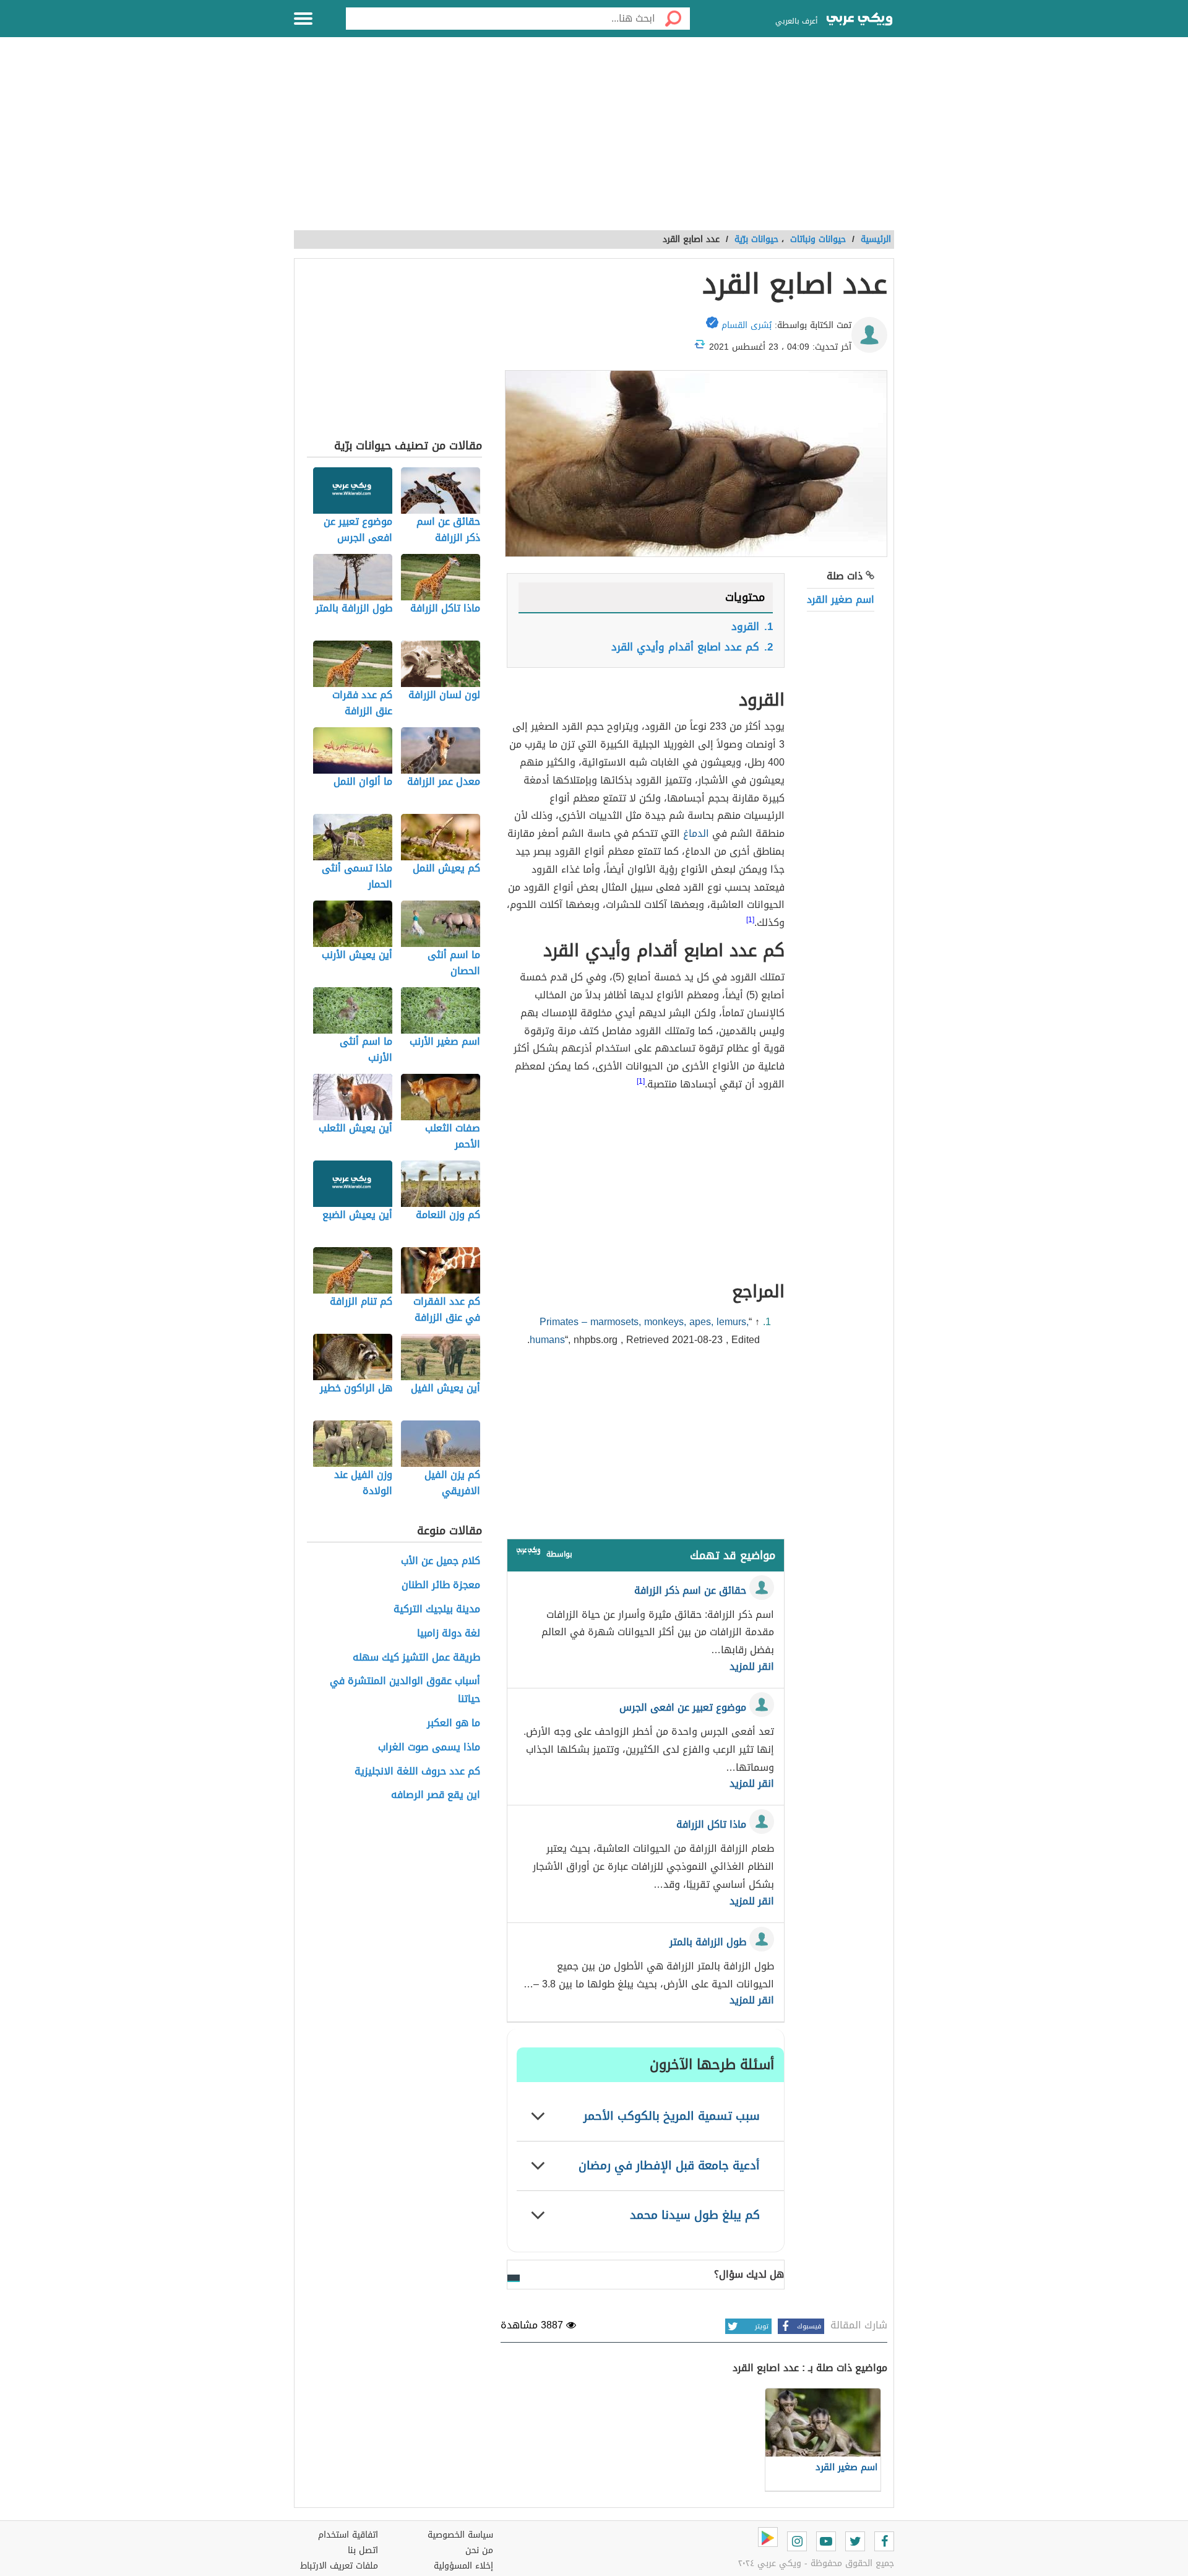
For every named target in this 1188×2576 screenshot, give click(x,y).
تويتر (762, 2326)
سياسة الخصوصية (460, 2535)
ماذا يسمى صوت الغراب (429, 1748)
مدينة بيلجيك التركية (437, 1610)
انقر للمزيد (752, 1667)
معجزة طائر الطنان (441, 1585)
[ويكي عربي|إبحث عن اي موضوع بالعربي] (859, 20)
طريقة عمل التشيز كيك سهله (416, 1658)
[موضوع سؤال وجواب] (528, 1553)
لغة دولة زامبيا (449, 1634)
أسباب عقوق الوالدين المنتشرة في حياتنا (405, 1690)
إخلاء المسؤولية (463, 2566)
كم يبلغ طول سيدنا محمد (695, 2215)
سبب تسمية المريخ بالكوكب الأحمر (672, 2116)
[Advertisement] (594, 140)
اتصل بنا (363, 2550)
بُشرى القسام (747, 325)
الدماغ (696, 833)
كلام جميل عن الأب (441, 1561)
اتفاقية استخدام (348, 2535)
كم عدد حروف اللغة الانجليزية (417, 1772)
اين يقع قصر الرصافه (436, 1795)
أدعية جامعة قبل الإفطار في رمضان (669, 2165)
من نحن (479, 2550)
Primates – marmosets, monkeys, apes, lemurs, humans (639, 1331)
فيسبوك (809, 2326)
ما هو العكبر (454, 1723)
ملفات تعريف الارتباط (339, 2566)
